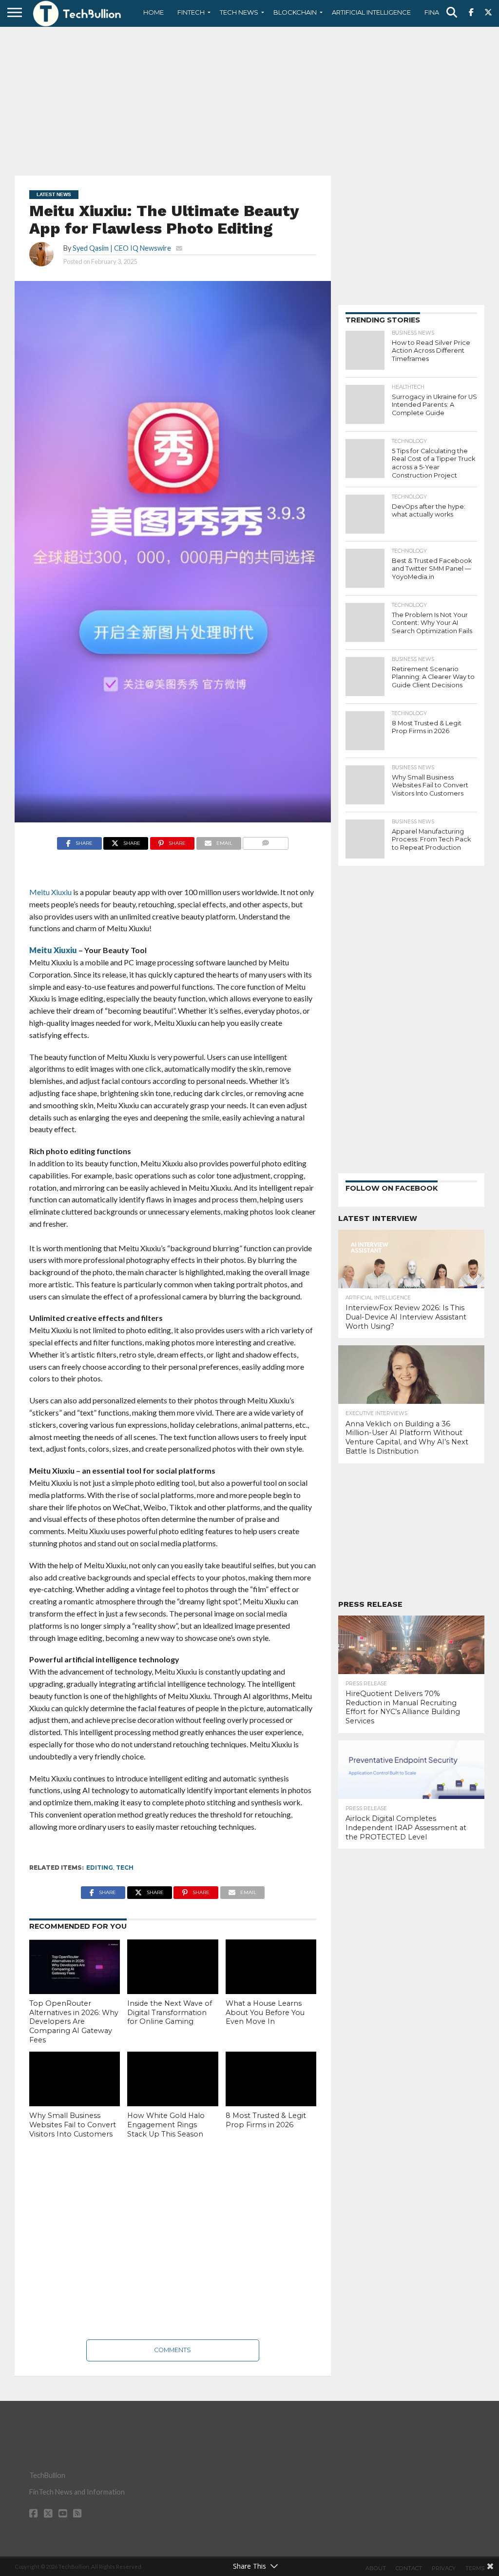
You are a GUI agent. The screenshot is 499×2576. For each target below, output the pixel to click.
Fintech (191, 12)
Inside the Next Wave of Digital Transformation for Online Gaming (170, 2012)
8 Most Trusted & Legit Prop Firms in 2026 (266, 2120)
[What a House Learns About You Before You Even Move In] (271, 1967)
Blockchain (295, 12)
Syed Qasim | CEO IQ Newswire (122, 248)
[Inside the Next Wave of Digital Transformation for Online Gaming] (173, 1967)
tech (125, 1867)
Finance (439, 12)
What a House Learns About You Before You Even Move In (265, 2012)
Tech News (239, 12)
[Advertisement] (249, 100)
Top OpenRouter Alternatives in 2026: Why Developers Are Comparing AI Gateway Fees (74, 2022)
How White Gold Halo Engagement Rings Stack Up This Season (166, 2125)
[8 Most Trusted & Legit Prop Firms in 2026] (271, 2079)
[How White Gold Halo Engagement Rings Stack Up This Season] (173, 2079)
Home (154, 12)
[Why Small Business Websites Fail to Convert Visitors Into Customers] (75, 2079)
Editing (100, 1867)
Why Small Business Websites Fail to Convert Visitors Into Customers (73, 2125)
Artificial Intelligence (371, 12)
